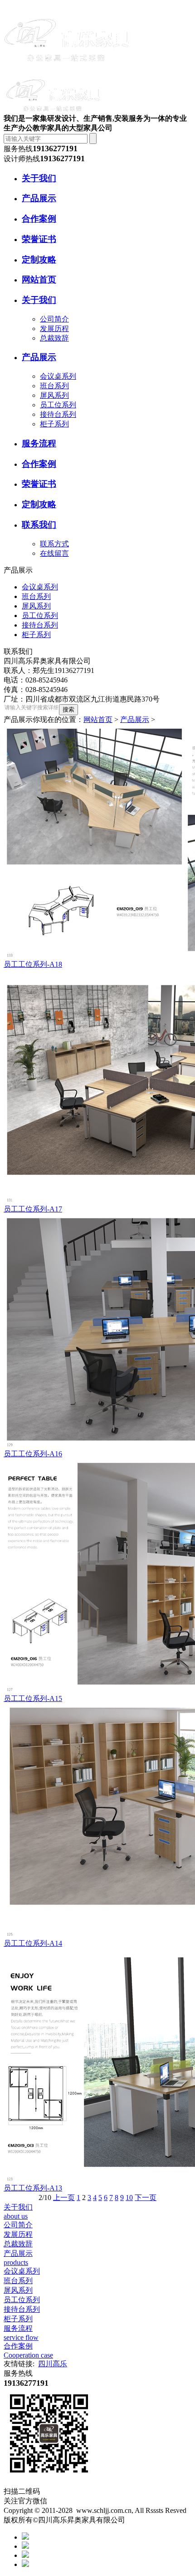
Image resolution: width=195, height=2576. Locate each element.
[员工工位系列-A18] (97, 842)
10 (129, 2198)
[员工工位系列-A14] (97, 1821)
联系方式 (54, 544)
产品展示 (135, 719)
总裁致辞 (54, 338)
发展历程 (54, 329)
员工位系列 (58, 405)
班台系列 (54, 386)
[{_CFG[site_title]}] (67, 69)
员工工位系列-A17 (33, 1209)
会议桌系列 (58, 376)
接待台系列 (58, 414)
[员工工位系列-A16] (97, 1332)
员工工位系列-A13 (33, 2188)
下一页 (146, 2198)
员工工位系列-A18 (33, 964)
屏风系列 (54, 395)
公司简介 (54, 319)
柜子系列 (54, 424)
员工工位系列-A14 (33, 1943)
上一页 (64, 2198)
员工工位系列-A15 (33, 1698)
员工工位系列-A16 (33, 1454)
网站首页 (98, 719)
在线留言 (54, 553)
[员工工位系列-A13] (97, 2066)
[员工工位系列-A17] (97, 1087)
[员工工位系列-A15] (97, 1577)
